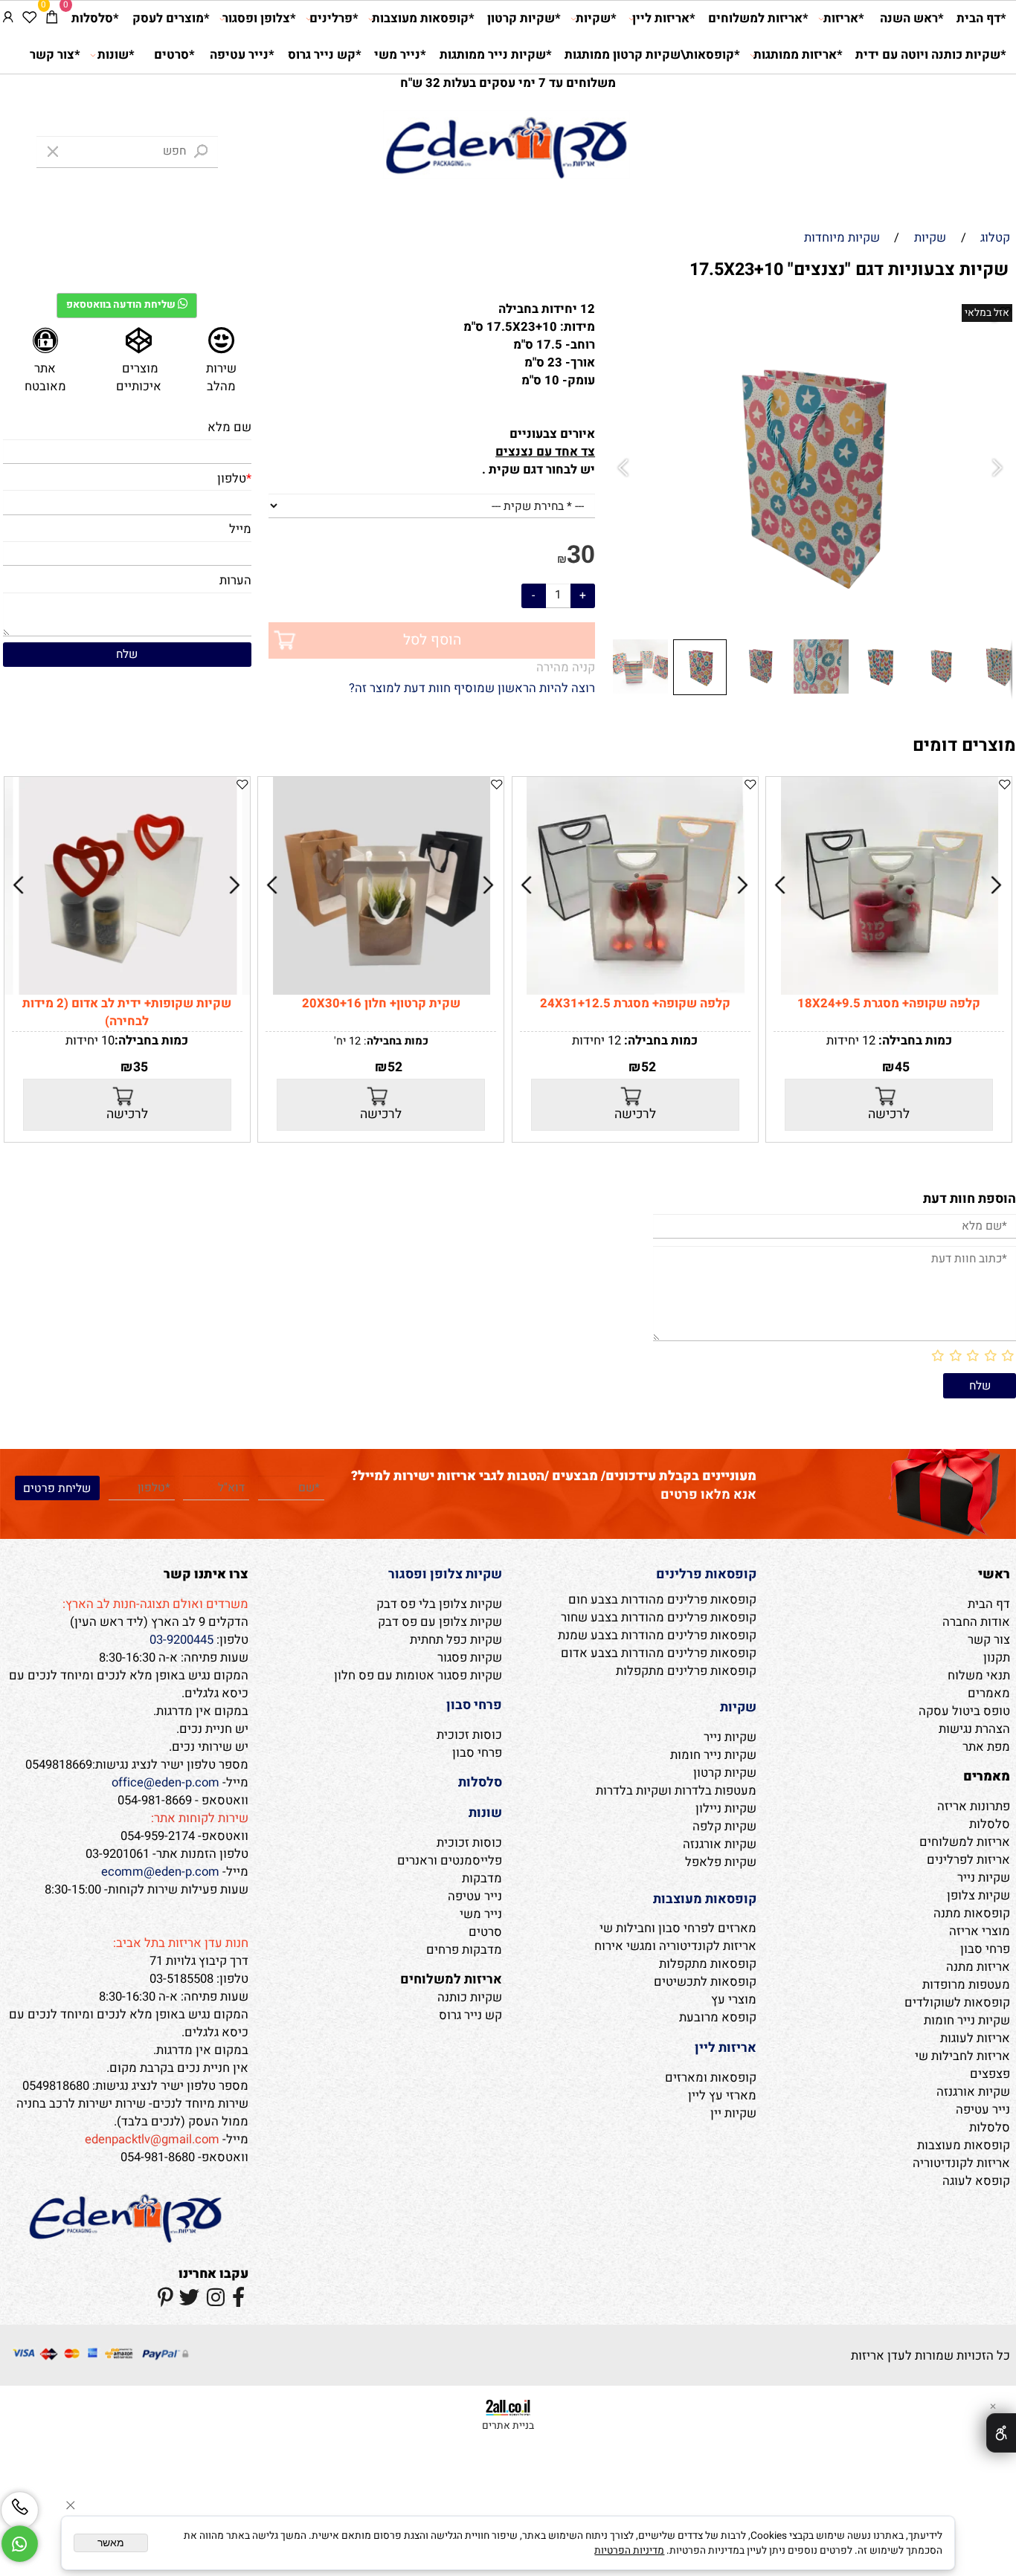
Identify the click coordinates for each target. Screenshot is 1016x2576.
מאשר (111, 2543)
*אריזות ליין (664, 19)
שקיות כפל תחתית (456, 1640)
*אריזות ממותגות (798, 55)
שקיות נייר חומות (967, 2021)
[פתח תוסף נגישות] (1001, 2433)
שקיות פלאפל (721, 1862)
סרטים (485, 1932)
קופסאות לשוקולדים (957, 2003)
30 (581, 554)
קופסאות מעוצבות (964, 2146)
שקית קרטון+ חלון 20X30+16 (381, 1004)
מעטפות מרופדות (966, 1985)
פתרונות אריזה (974, 1807)
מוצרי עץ (734, 2000)
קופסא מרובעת (718, 2018)
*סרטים (174, 55)
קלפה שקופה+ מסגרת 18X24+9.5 (889, 1004)
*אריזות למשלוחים (758, 19)
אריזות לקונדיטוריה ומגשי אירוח (675, 1946)
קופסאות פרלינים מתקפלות (686, 1671)
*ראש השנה (912, 19)
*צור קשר (55, 55)
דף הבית (989, 1604)
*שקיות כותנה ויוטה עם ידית (931, 55)
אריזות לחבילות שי (962, 2056)
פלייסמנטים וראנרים (450, 1861)
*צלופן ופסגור (259, 19)
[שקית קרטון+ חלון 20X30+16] (382, 991)
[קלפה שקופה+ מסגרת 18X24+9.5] (890, 991)
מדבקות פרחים (464, 1950)
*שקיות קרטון (524, 19)
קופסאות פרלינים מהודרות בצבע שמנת (657, 1636)
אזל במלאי (987, 313)
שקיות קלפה (724, 1827)
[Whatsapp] (20, 2544)
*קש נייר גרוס (325, 55)
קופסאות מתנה (972, 1914)
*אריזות (844, 19)
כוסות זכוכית (469, 1735)
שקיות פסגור (470, 1658)
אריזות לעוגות (975, 2038)
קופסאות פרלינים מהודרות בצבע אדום (659, 1653)
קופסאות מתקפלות (708, 1964)
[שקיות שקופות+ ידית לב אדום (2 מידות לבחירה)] (128, 991)
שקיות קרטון (725, 1773)
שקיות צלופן (978, 1896)
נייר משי (481, 1914)
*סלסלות (95, 19)
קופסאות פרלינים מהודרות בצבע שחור (659, 1618)
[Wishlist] (29, 19)
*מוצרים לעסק (171, 19)
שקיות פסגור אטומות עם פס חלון (418, 1676)
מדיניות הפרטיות (629, 2551)
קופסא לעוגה (976, 2181)
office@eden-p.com (165, 1783)
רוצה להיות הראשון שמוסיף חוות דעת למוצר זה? (472, 688)
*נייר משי (400, 55)
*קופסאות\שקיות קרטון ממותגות (652, 55)
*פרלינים (334, 19)
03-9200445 (181, 1640)
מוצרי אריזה (980, 1931)
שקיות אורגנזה (973, 2092)
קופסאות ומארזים (711, 2078)
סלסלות (990, 1824)
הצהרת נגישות (974, 1729)
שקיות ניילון (726, 1809)
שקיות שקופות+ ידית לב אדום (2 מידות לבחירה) (127, 1013)
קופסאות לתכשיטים (705, 1982)
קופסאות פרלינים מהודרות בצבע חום (662, 1600)
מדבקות (482, 1879)
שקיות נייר (984, 1878)
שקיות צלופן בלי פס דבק (439, 1604)
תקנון (997, 1658)
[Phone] (20, 2510)
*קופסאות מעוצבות (423, 19)
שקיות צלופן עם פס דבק (440, 1622)
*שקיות (596, 19)
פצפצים (990, 2074)
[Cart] (52, 19)
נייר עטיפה (983, 2110)
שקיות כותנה (470, 1998)
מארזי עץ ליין (722, 2096)
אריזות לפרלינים (968, 1860)
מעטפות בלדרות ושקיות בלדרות (676, 1791)
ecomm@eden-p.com (160, 1872)
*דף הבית (981, 19)
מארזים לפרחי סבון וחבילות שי (678, 1928)
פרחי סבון (985, 1949)
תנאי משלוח (979, 1676)
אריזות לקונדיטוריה (961, 2163)
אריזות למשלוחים (965, 1842)
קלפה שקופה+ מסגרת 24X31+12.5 (635, 1004)
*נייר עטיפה (242, 55)
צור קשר (989, 1640)
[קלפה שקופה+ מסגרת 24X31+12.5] (636, 991)
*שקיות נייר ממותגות (496, 55)
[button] (626, 469)
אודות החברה (976, 1622)
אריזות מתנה (978, 1967)
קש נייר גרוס (470, 2015)
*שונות (116, 55)
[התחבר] (8, 19)
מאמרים (989, 1694)
